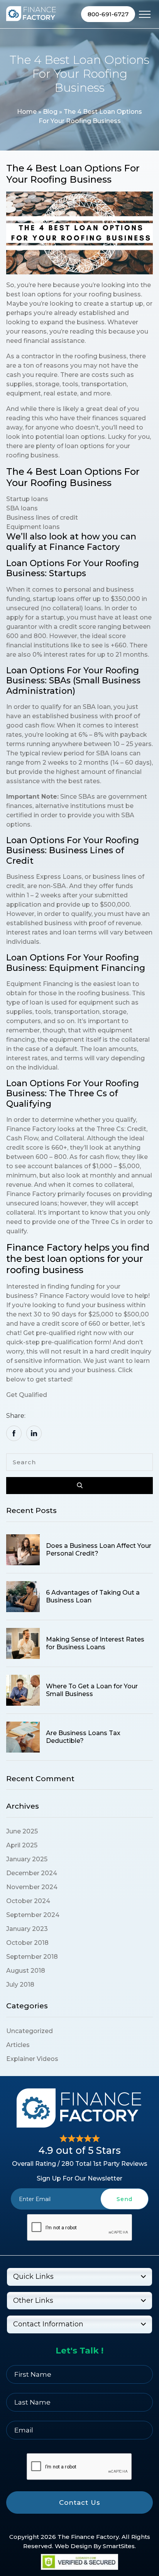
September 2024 (33, 1915)
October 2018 (27, 1943)
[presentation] (79, 2228)
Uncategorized (30, 2031)
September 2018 (32, 1957)
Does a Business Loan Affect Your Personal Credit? (99, 1549)
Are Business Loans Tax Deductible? (83, 1737)
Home (27, 112)
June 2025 (22, 1831)
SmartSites (119, 2546)
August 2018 (26, 1971)
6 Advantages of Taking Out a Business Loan (93, 1596)
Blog (50, 112)
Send (124, 2199)
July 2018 (20, 1985)
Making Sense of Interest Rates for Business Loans (95, 1643)
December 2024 (32, 1873)
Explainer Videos (32, 2059)
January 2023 (27, 1929)
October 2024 (28, 1901)
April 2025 (22, 1845)
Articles (18, 2045)
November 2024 (32, 1887)
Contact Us (80, 2502)
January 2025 (27, 1859)
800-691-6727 (108, 14)
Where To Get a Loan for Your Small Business (92, 1690)
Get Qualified (27, 1395)
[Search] (79, 1486)
